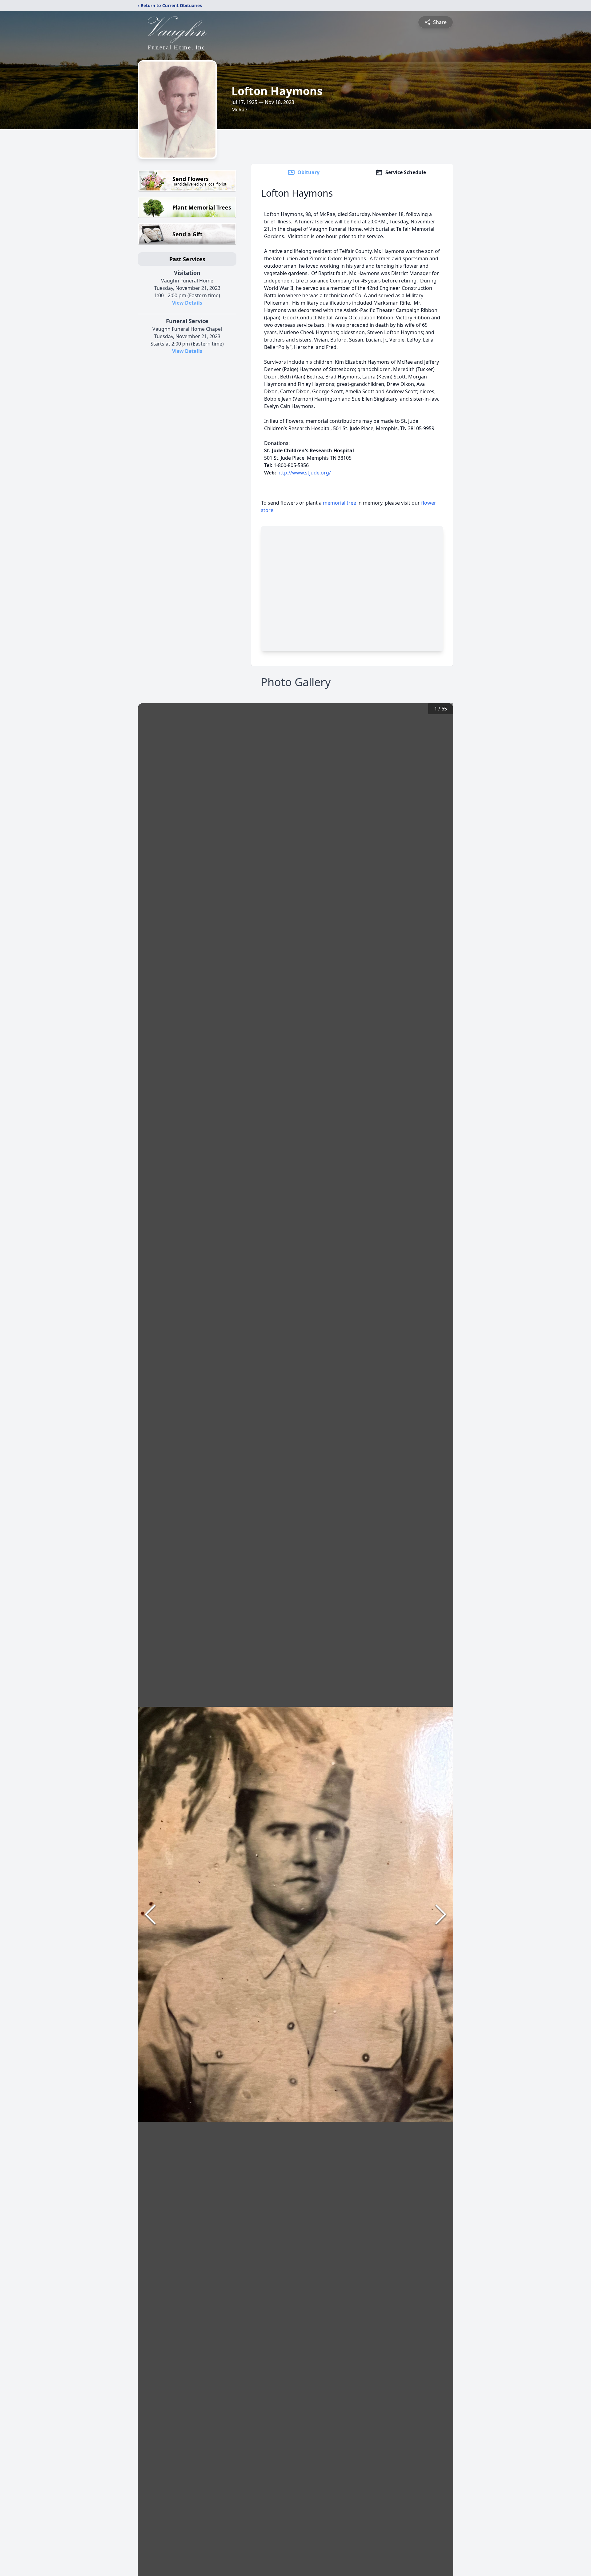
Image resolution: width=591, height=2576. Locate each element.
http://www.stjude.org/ (304, 473)
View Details (187, 303)
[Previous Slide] (150, 1914)
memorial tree (340, 503)
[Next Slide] (441, 1914)
